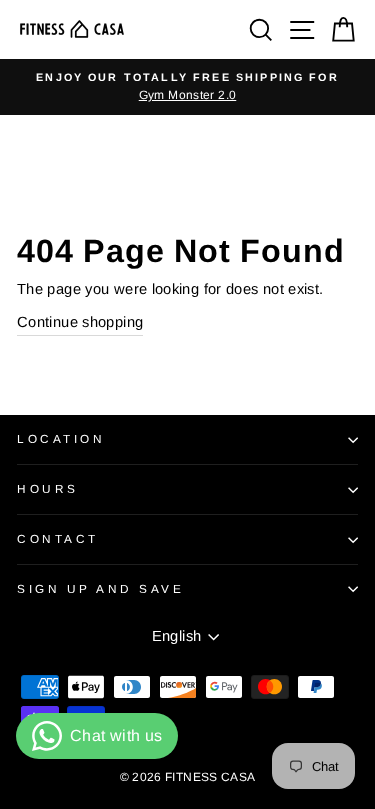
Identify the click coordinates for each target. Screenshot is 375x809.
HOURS (48, 488)
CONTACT (58, 538)
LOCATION (61, 438)
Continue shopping (80, 322)
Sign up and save (101, 588)
